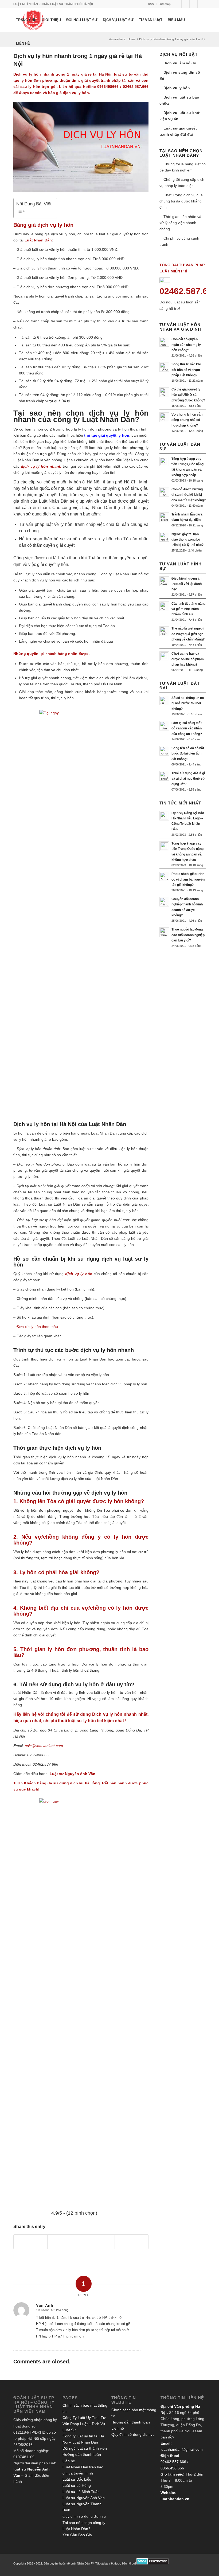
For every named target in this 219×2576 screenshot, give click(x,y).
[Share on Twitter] (30, 2242)
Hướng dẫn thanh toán (82, 2454)
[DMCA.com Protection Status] (153, 2563)
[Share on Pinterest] (64, 2242)
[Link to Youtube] (202, 4)
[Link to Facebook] (185, 4)
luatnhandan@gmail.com (182, 2449)
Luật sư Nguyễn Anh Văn (84, 2498)
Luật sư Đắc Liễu (77, 2479)
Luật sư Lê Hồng (77, 2485)
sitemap (165, 4)
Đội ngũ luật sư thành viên (85, 2448)
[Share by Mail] (132, 2242)
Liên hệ (69, 2461)
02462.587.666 (173, 2462)
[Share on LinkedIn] (98, 2242)
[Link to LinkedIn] (193, 4)
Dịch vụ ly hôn (177, 88)
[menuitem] (151, 4)
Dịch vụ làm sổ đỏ (180, 63)
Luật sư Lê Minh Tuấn (81, 2492)
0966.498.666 (172, 2468)
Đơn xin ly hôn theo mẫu (37, 1327)
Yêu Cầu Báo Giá (77, 2535)
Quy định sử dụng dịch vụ (84, 2516)
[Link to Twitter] (177, 4)
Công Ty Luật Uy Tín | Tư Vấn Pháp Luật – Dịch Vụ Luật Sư (84, 2424)
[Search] (37, 44)
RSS (151, 4)
